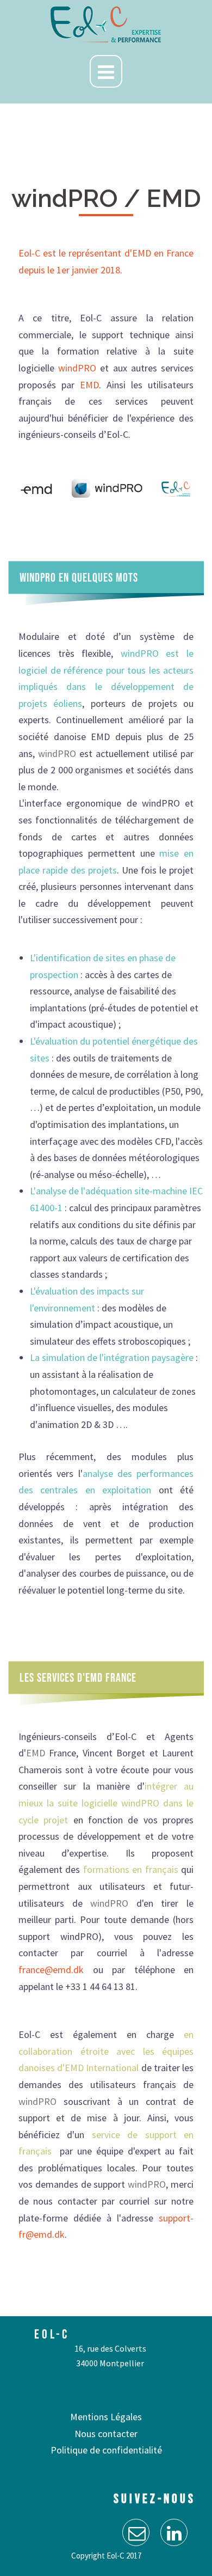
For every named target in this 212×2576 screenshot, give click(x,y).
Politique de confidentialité (106, 2450)
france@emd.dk (51, 1970)
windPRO (77, 368)
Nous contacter (106, 2434)
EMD (89, 385)
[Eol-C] (106, 24)
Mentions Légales (106, 2417)
